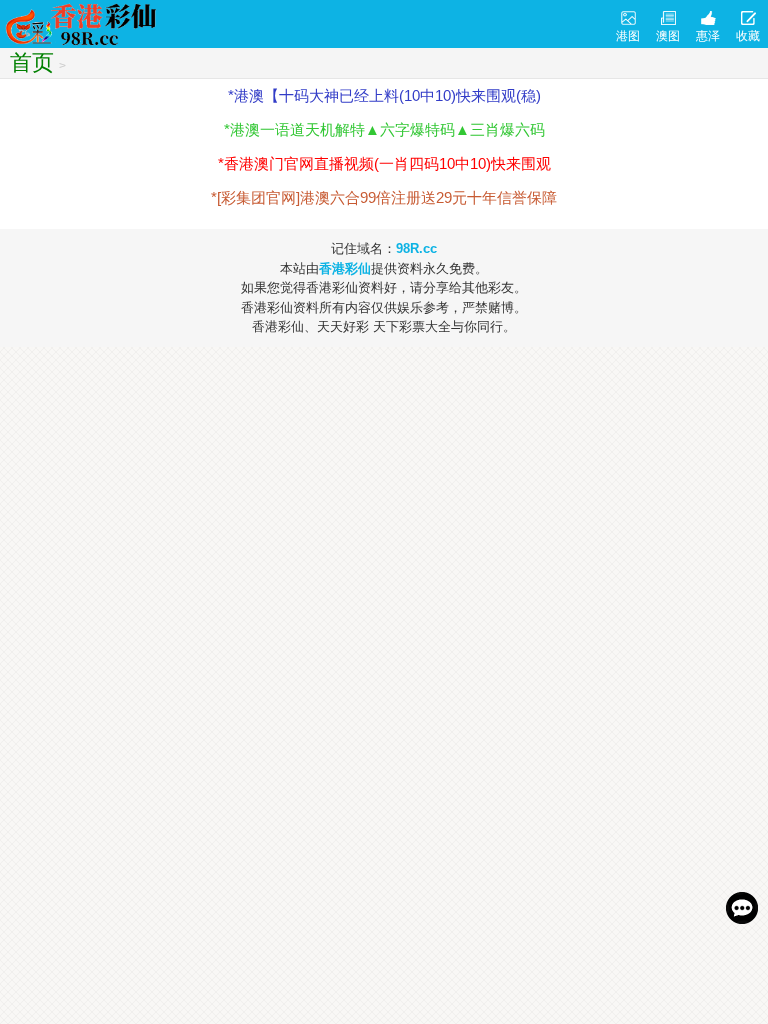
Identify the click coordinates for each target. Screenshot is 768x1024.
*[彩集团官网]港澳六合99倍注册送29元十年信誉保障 (384, 197)
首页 (32, 63)
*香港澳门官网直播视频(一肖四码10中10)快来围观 (384, 163)
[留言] (742, 908)
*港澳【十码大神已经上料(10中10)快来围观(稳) (384, 95)
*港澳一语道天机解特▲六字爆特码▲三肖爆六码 (384, 129)
